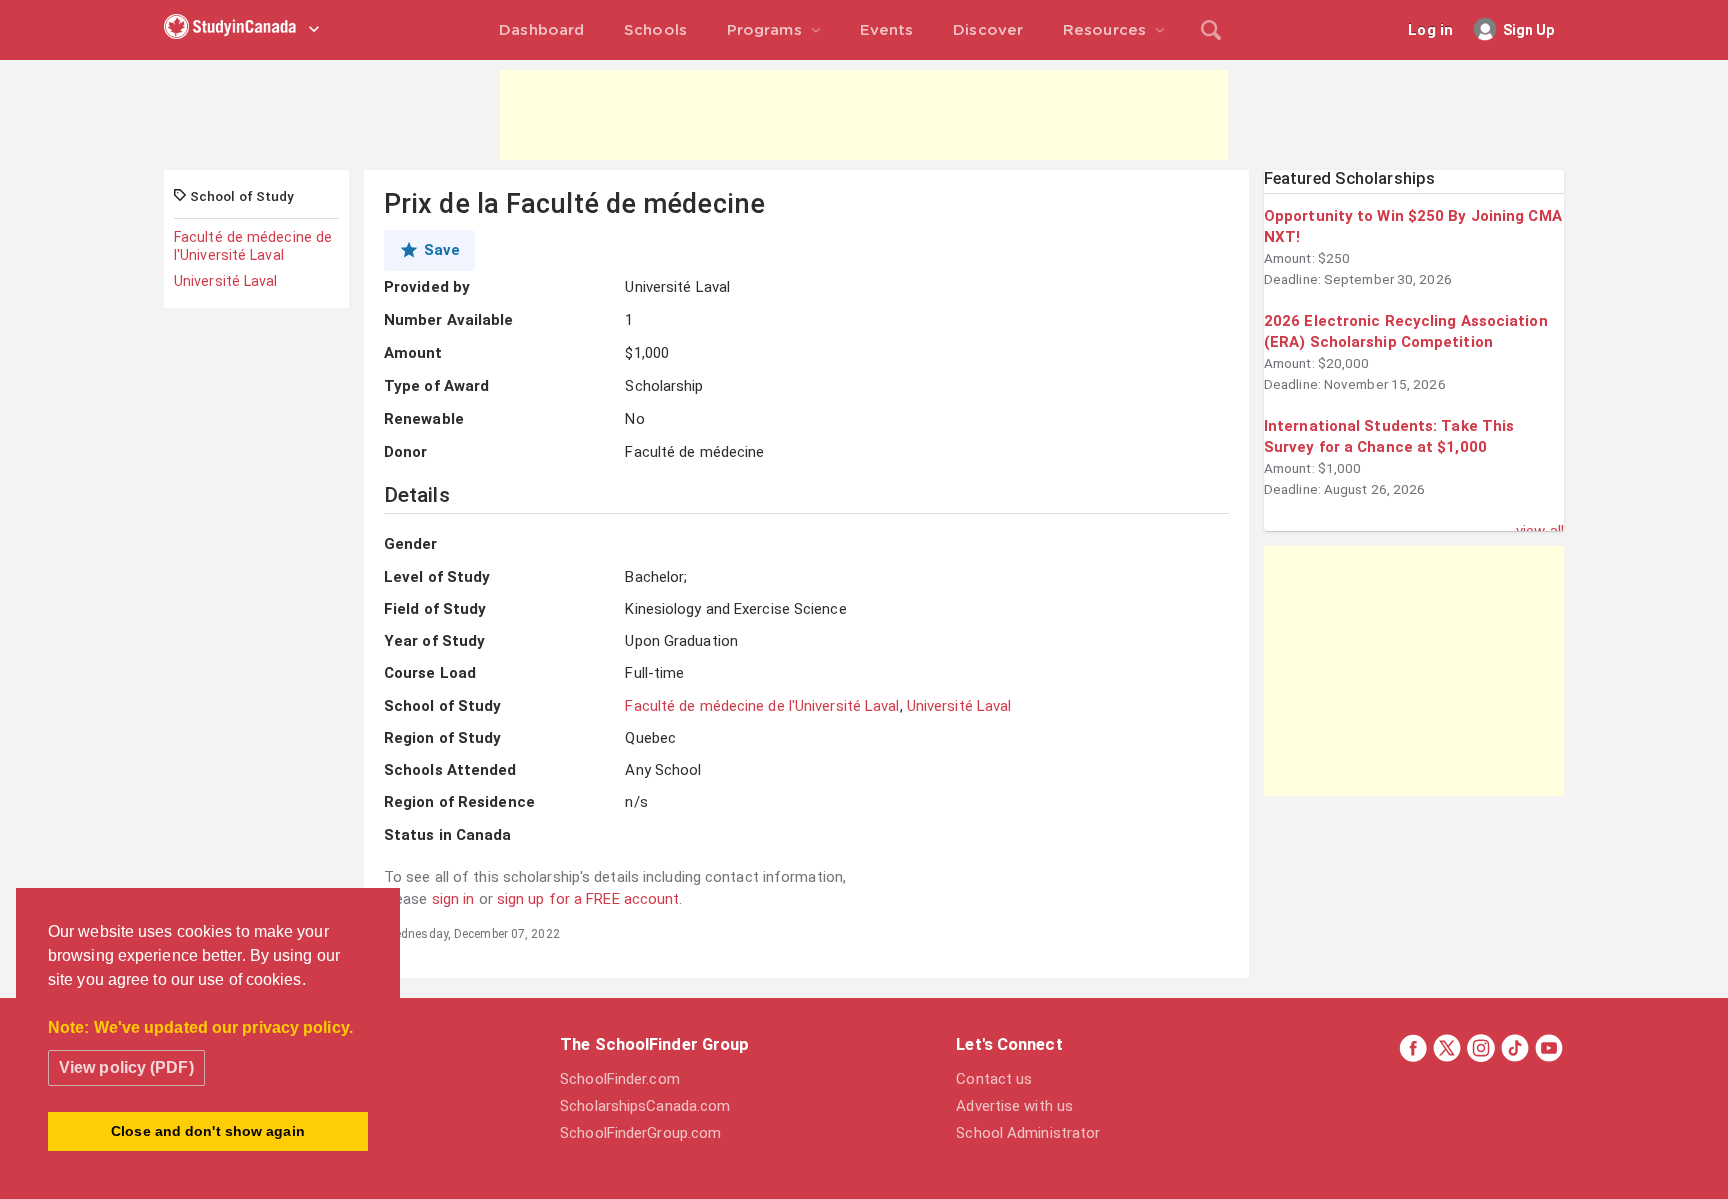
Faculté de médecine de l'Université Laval (253, 246)
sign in (453, 899)
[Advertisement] (864, 115)
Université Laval (226, 281)
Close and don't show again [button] (208, 1131)
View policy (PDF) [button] (126, 1067)
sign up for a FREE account (588, 899)
